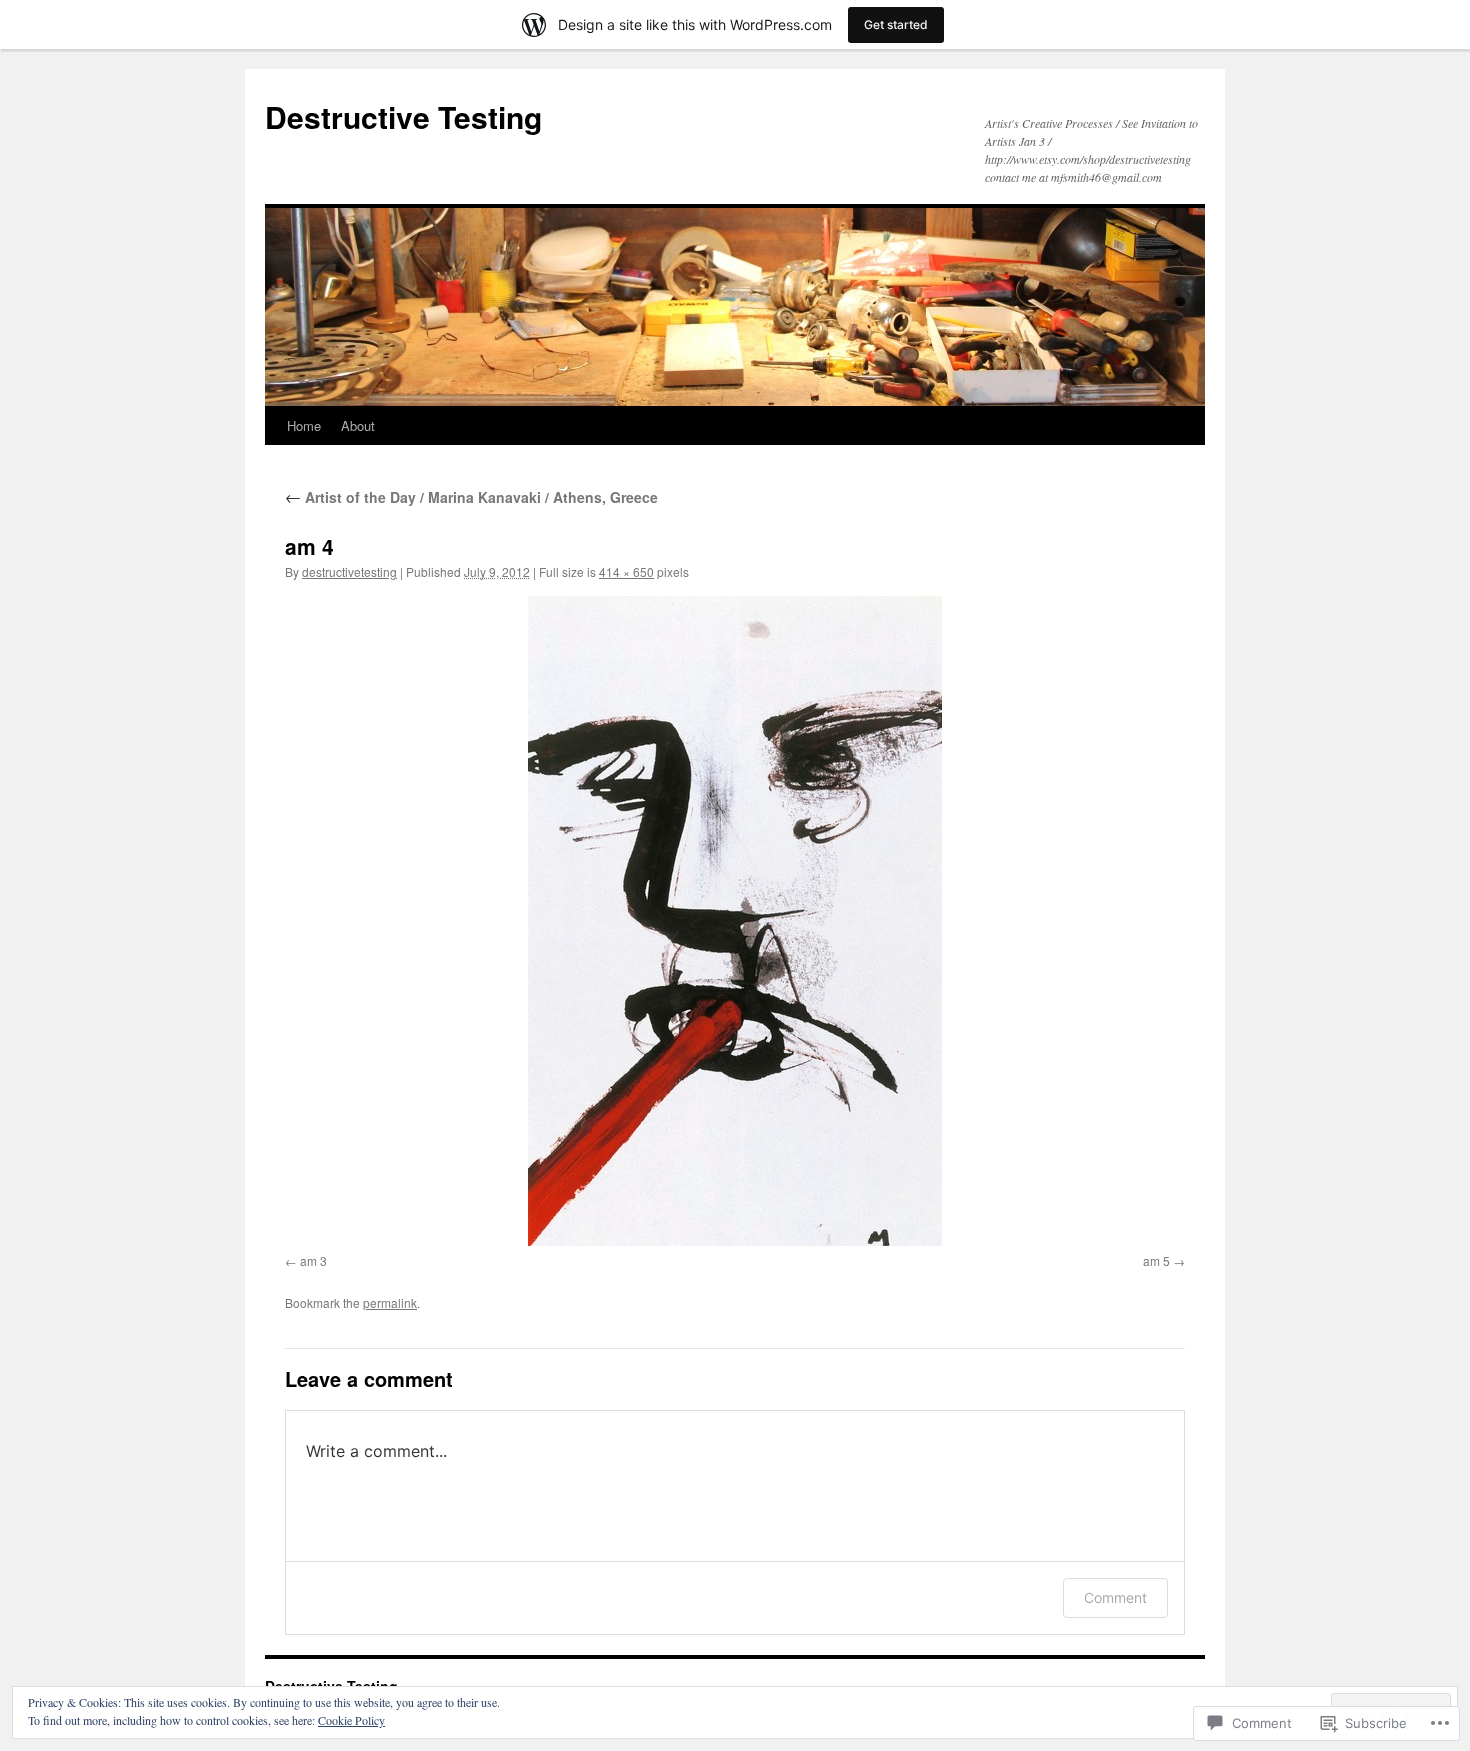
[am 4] (735, 921)
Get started (896, 24)
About (358, 425)
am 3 (313, 1260)
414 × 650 (626, 571)
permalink (390, 1302)
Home (304, 425)
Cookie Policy (351, 1720)
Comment (1115, 1597)
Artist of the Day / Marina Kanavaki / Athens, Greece (471, 497)
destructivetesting (349, 571)
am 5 (1156, 1260)
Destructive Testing (403, 116)
